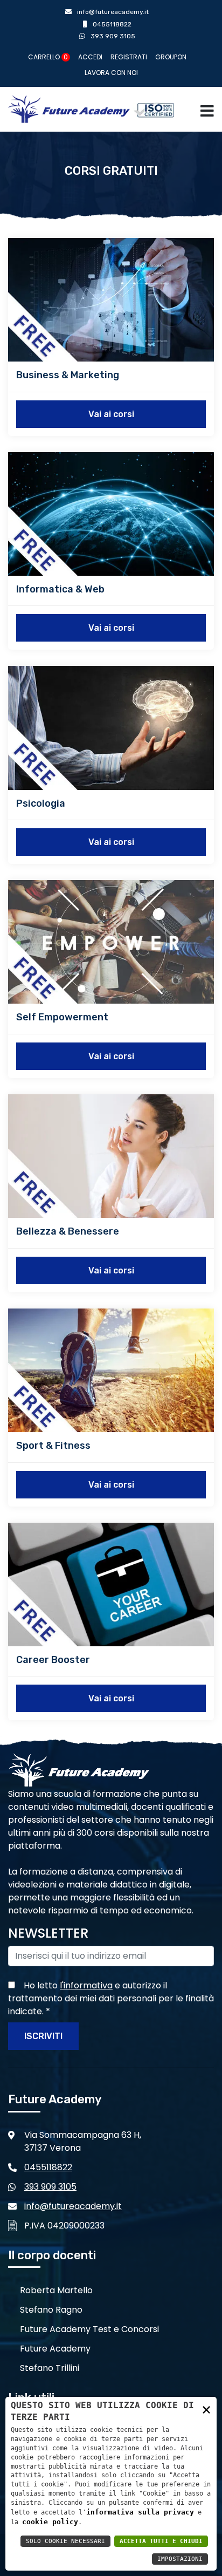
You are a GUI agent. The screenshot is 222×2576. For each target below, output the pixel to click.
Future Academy (55, 2349)
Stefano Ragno (51, 2310)
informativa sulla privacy (140, 2512)
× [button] (206, 2409)
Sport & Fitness (53, 1446)
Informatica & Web (60, 589)
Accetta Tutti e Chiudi (161, 2541)
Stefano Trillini (50, 2368)
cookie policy (50, 2522)
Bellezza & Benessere (68, 1231)
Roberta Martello (56, 2290)
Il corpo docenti (52, 2255)
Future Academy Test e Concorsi (89, 2329)
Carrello (48, 57)
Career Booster (53, 1660)
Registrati (129, 57)
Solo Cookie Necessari (65, 2541)
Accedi (90, 57)
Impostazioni (180, 2559)
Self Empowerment (62, 1017)
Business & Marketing (68, 375)
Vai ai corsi (111, 414)
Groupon (171, 57)
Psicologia (41, 803)
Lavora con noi (111, 73)
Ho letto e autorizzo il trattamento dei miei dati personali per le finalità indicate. (111, 1998)
